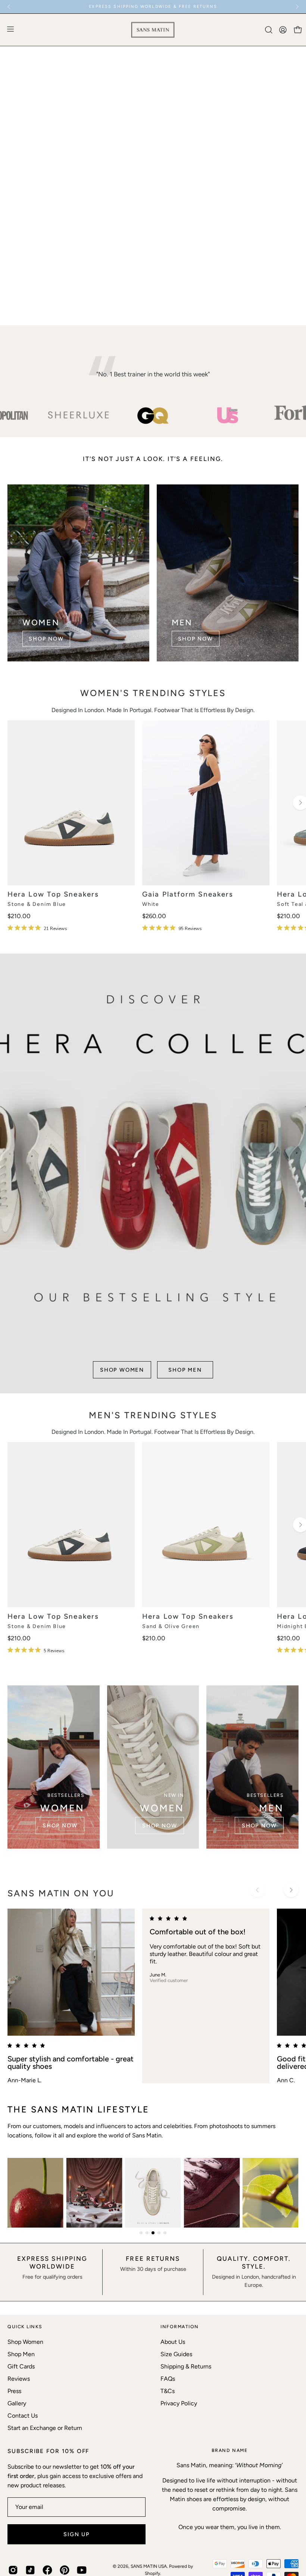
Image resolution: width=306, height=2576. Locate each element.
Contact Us (23, 2416)
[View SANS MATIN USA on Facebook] (47, 2570)
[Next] (297, 7)
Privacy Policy (179, 2403)
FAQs (168, 2379)
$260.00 (154, 916)
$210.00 (19, 916)
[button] (268, 30)
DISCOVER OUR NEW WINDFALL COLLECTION (153, 7)
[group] (153, 7)
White (151, 904)
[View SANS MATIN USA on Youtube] (82, 2570)
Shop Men (21, 2354)
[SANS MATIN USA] (153, 30)
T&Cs (168, 2391)
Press (14, 2391)
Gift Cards (21, 2366)
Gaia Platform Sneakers (188, 895)
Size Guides (176, 2354)
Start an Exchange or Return (45, 2428)
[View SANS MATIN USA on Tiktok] (30, 2570)
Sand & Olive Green (171, 1627)
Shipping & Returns (186, 2366)
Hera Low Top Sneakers (53, 895)
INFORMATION (180, 2327)
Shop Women (25, 2342)
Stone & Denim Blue (37, 904)
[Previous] (9, 7)
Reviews (19, 2379)
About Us (173, 2342)
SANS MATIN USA (149, 2566)
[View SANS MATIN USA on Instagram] (13, 2570)
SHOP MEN (185, 298)
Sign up (76, 2534)
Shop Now (46, 639)
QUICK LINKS (25, 2327)
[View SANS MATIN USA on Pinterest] (65, 2570)
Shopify (152, 2573)
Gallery (17, 2403)
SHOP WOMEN (122, 298)
